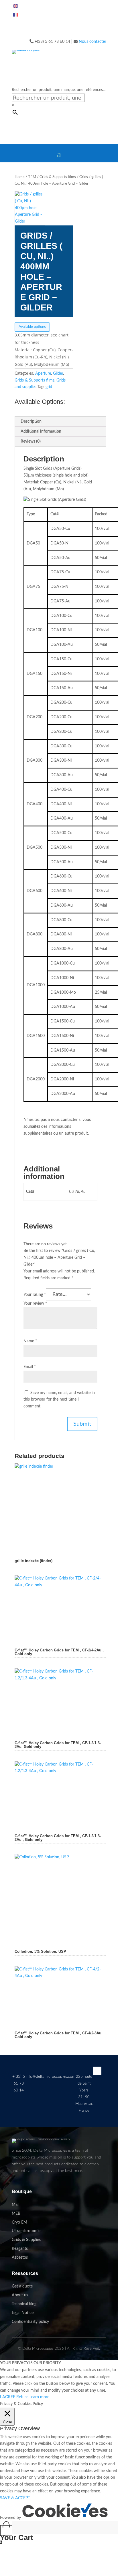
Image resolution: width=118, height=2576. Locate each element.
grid (49, 387)
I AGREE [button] (8, 2397)
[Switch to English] (16, 7)
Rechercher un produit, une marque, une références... (59, 90)
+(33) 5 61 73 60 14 (19, 2083)
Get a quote (22, 2286)
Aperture (43, 374)
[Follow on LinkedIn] (97, 2071)
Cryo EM (19, 2222)
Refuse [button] (22, 2397)
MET (16, 2205)
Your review (35, 1304)
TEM (32, 177)
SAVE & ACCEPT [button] (15, 2498)
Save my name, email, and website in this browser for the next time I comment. (59, 1400)
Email (30, 1367)
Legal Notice (23, 2313)
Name (30, 1341)
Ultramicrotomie (26, 2231)
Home (20, 177)
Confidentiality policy (30, 2322)
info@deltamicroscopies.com (50, 2077)
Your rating (35, 1295)
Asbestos (20, 2258)
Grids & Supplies (26, 2240)
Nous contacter (93, 42)
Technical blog (24, 2304)
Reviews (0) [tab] (31, 441)
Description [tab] (31, 421)
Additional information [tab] (41, 431)
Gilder (58, 374)
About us (20, 2295)
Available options (32, 327)
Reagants (20, 2249)
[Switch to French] (16, 16)
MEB (16, 2214)
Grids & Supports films (58, 177)
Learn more (39, 2397)
